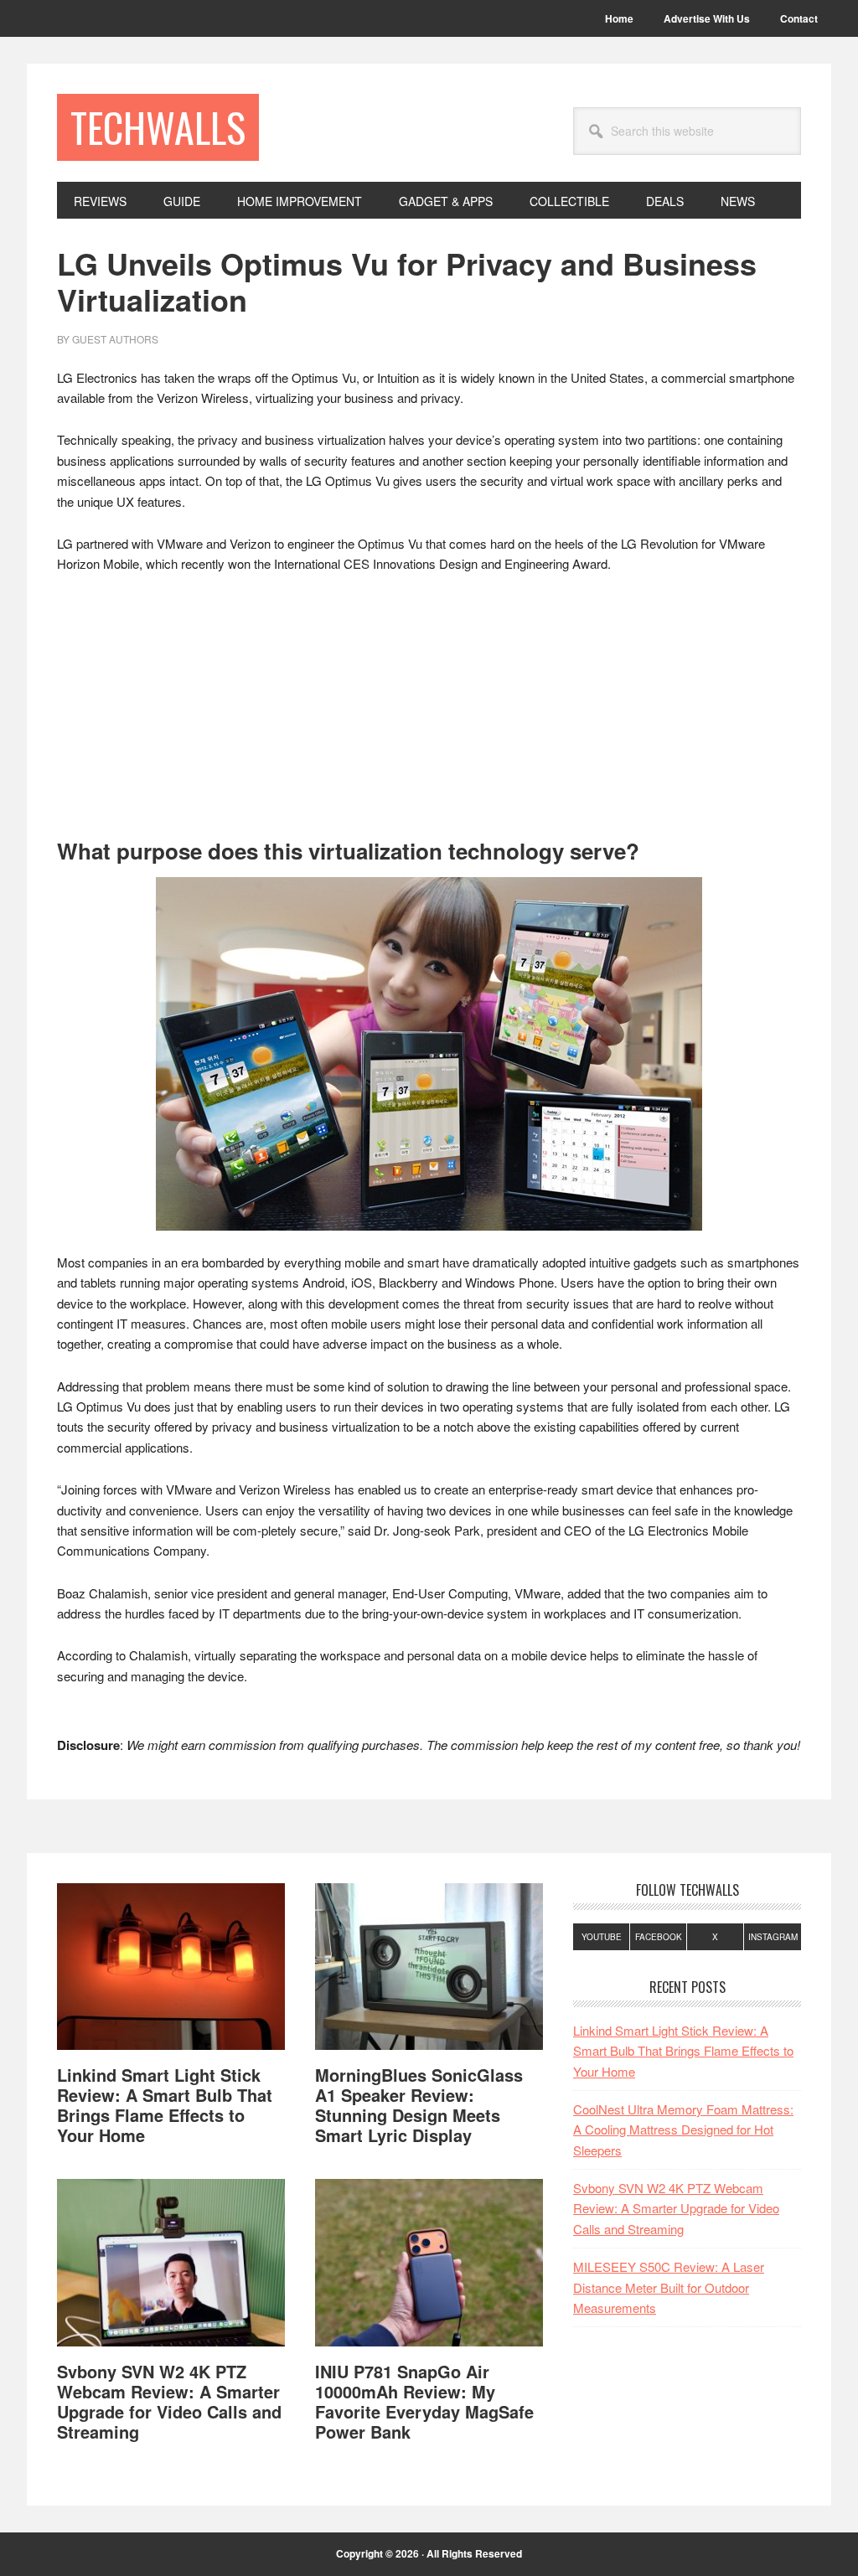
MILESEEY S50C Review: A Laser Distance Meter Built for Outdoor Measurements (669, 2287)
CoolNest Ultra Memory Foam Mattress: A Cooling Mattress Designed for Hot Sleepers (683, 2129)
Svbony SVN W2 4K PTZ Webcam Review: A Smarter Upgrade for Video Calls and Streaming (169, 2401)
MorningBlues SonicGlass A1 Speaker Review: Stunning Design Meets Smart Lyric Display (419, 2105)
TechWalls (158, 127)
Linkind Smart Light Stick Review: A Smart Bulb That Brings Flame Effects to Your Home (165, 2105)
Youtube (602, 1937)
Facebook (659, 1937)
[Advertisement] (429, 714)
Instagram (773, 1937)
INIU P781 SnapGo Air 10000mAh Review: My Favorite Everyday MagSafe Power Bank (424, 2401)
